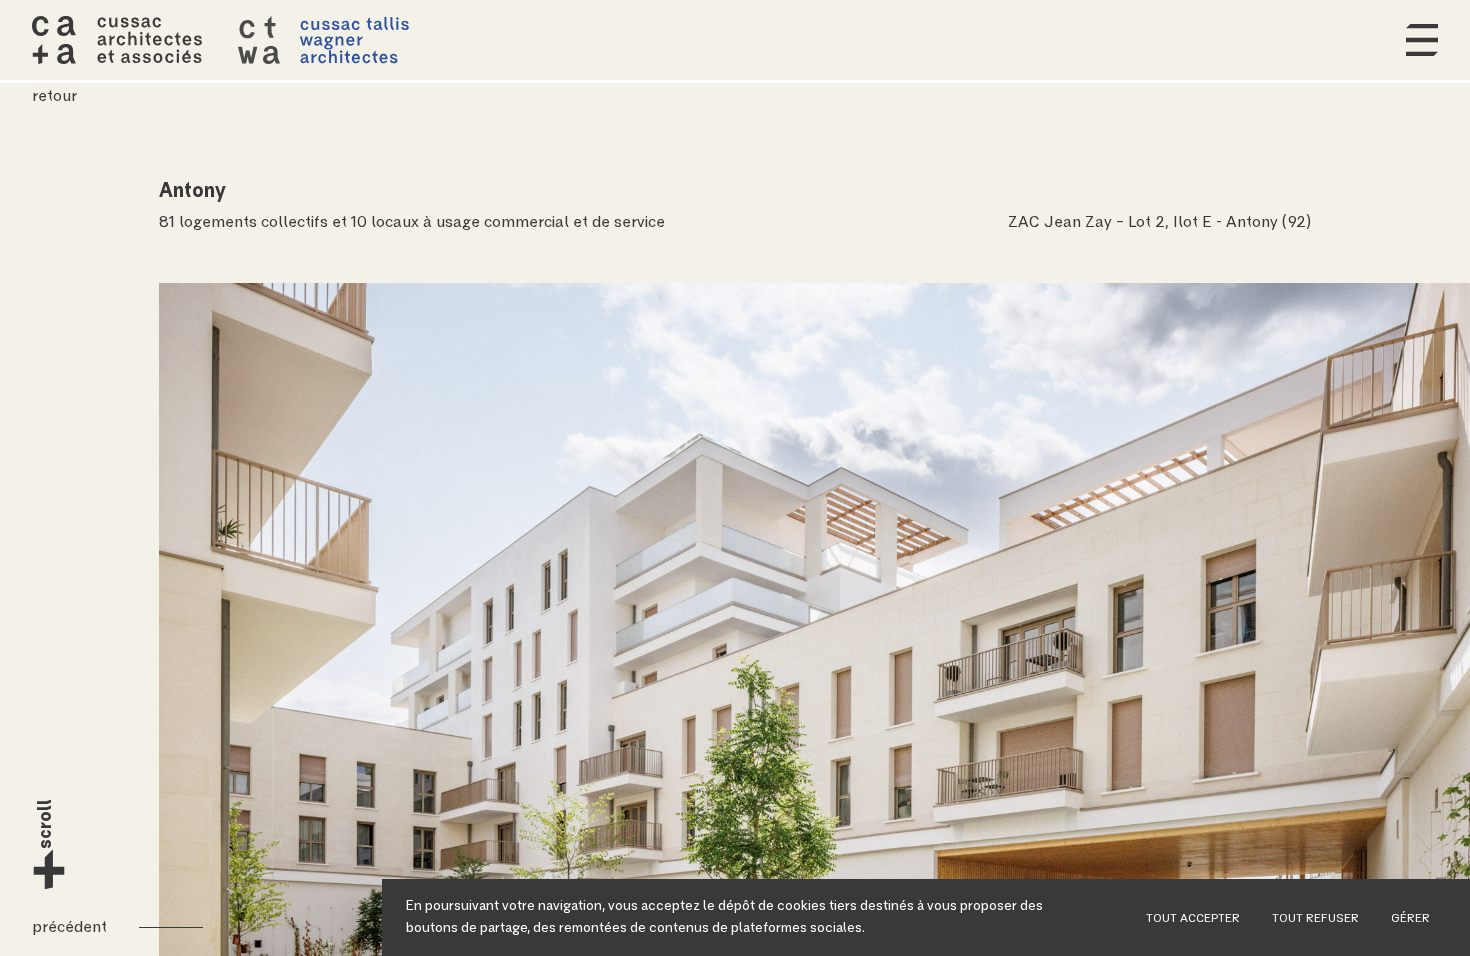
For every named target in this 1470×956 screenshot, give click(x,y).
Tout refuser (1315, 919)
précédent (69, 927)
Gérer (1410, 919)
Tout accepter (1193, 919)
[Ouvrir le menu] (1422, 40)
